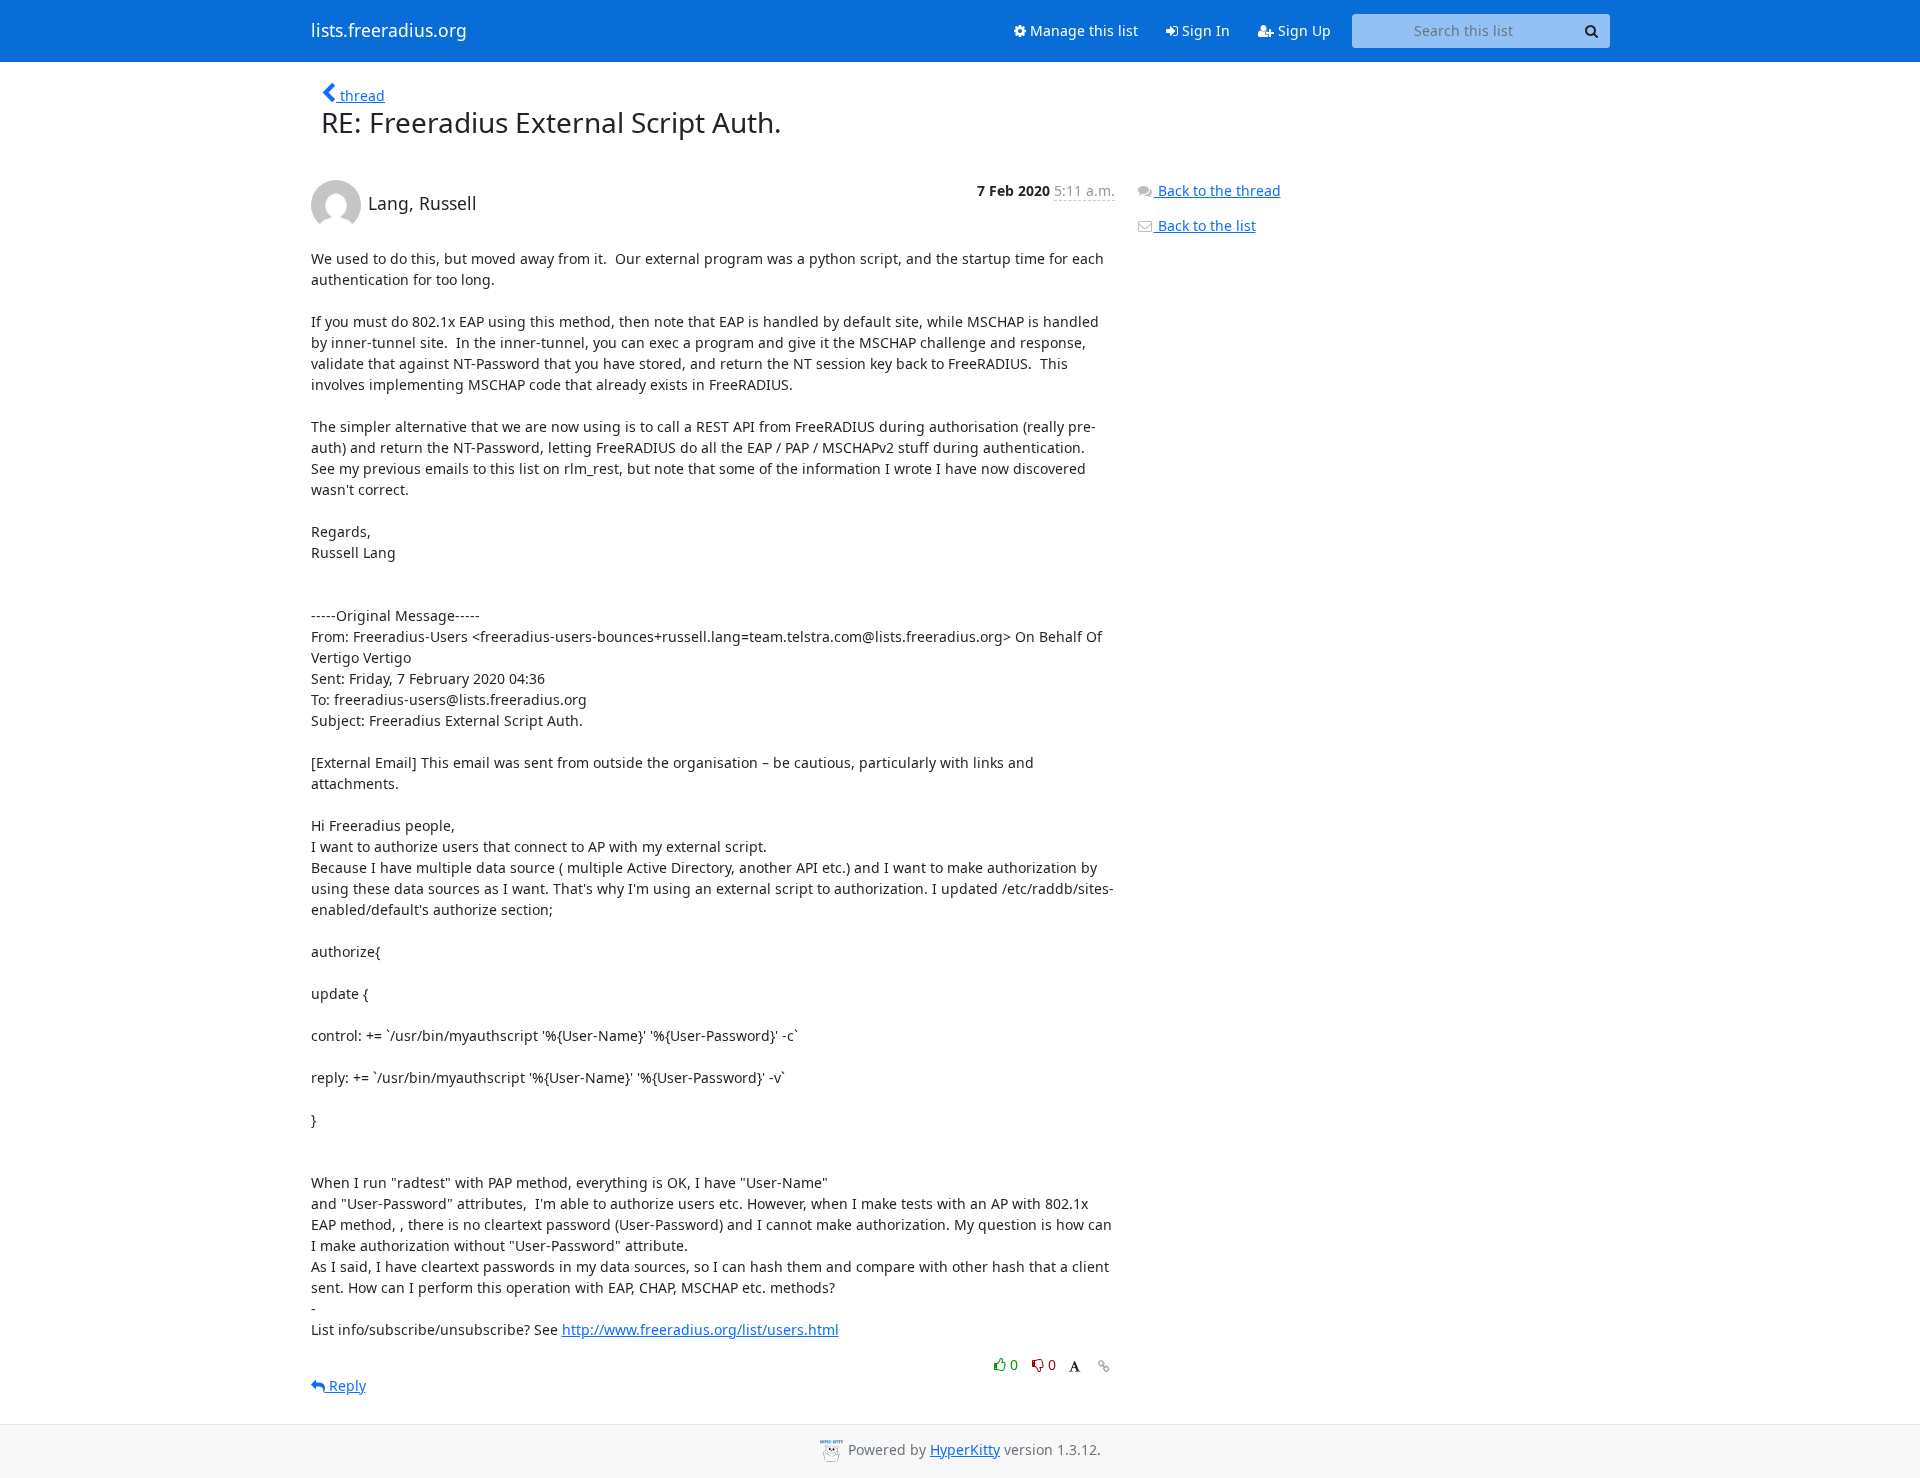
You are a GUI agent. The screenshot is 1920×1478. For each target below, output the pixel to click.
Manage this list (1082, 30)
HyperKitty (965, 1449)
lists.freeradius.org (389, 31)
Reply (345, 1385)
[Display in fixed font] (1074, 1367)
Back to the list (1205, 225)
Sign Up (1302, 30)
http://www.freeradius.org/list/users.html (700, 1329)
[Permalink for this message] (1104, 1366)
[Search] (1592, 31)
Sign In (1204, 30)
